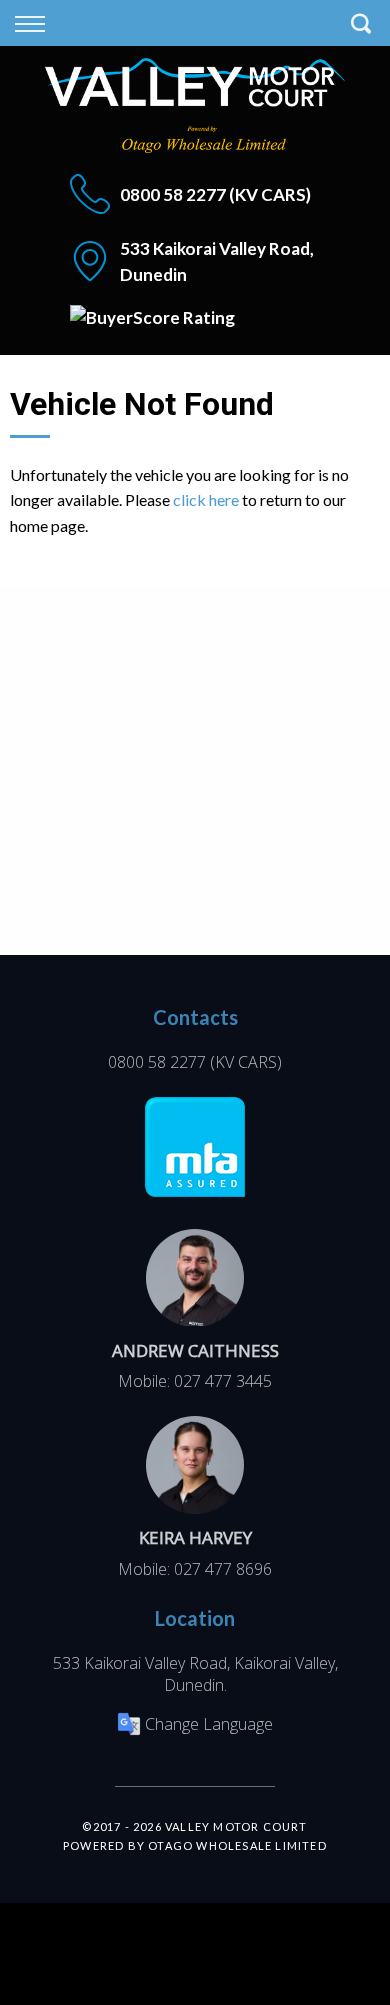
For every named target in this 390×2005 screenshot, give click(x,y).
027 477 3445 (223, 1381)
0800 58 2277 (173, 194)
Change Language (209, 1724)
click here (206, 499)
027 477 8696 (223, 1569)
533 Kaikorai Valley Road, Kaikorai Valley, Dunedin (195, 1674)
